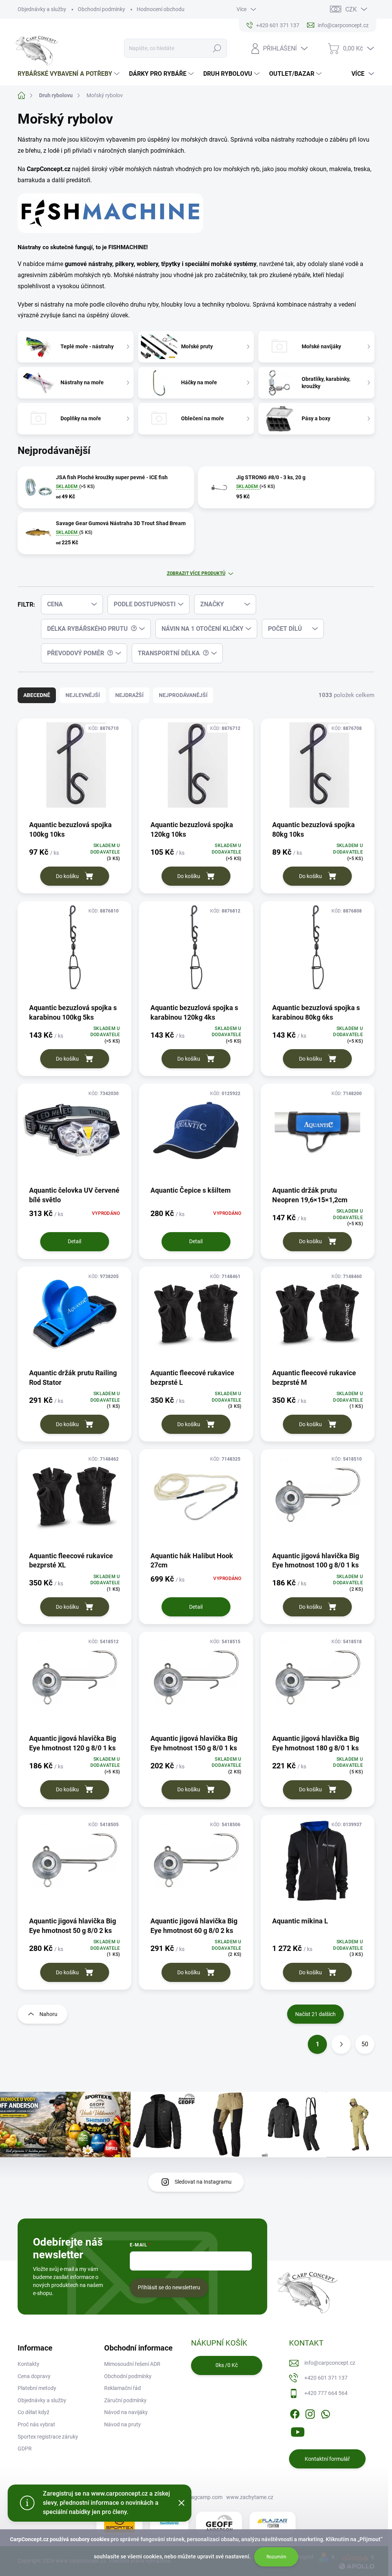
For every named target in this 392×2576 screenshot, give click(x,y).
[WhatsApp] (325, 2413)
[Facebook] (295, 2413)
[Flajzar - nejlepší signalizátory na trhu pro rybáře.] (273, 2523)
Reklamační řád (122, 2388)
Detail (74, 1241)
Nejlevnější (83, 695)
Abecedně (37, 695)
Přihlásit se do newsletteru (169, 2287)
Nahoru (48, 2014)
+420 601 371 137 (326, 2378)
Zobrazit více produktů (196, 573)
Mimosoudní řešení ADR (132, 2364)
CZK (351, 9)
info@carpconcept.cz (330, 2363)
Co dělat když (33, 2412)
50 (365, 2044)
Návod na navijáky (126, 2412)
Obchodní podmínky (101, 9)
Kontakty (29, 2364)
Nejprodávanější (183, 695)
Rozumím (276, 2557)
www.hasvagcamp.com (194, 2497)
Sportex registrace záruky (48, 2437)
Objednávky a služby (42, 9)
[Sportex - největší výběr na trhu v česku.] (119, 2523)
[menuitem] (69, 74)
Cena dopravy (34, 2376)
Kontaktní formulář (327, 2459)
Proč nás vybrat (36, 2424)
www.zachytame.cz (250, 2497)
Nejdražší (129, 695)
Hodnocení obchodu (161, 9)
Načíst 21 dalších (315, 2014)
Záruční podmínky (125, 2400)
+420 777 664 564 (326, 2393)
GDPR (25, 2449)
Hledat (217, 48)
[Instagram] (310, 2413)
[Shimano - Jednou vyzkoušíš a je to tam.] (169, 2523)
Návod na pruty (122, 2424)
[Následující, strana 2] (341, 2044)
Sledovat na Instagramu (203, 2182)
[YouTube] (298, 2431)
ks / (227, 2365)
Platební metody (37, 2388)
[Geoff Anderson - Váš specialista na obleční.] (219, 2523)
